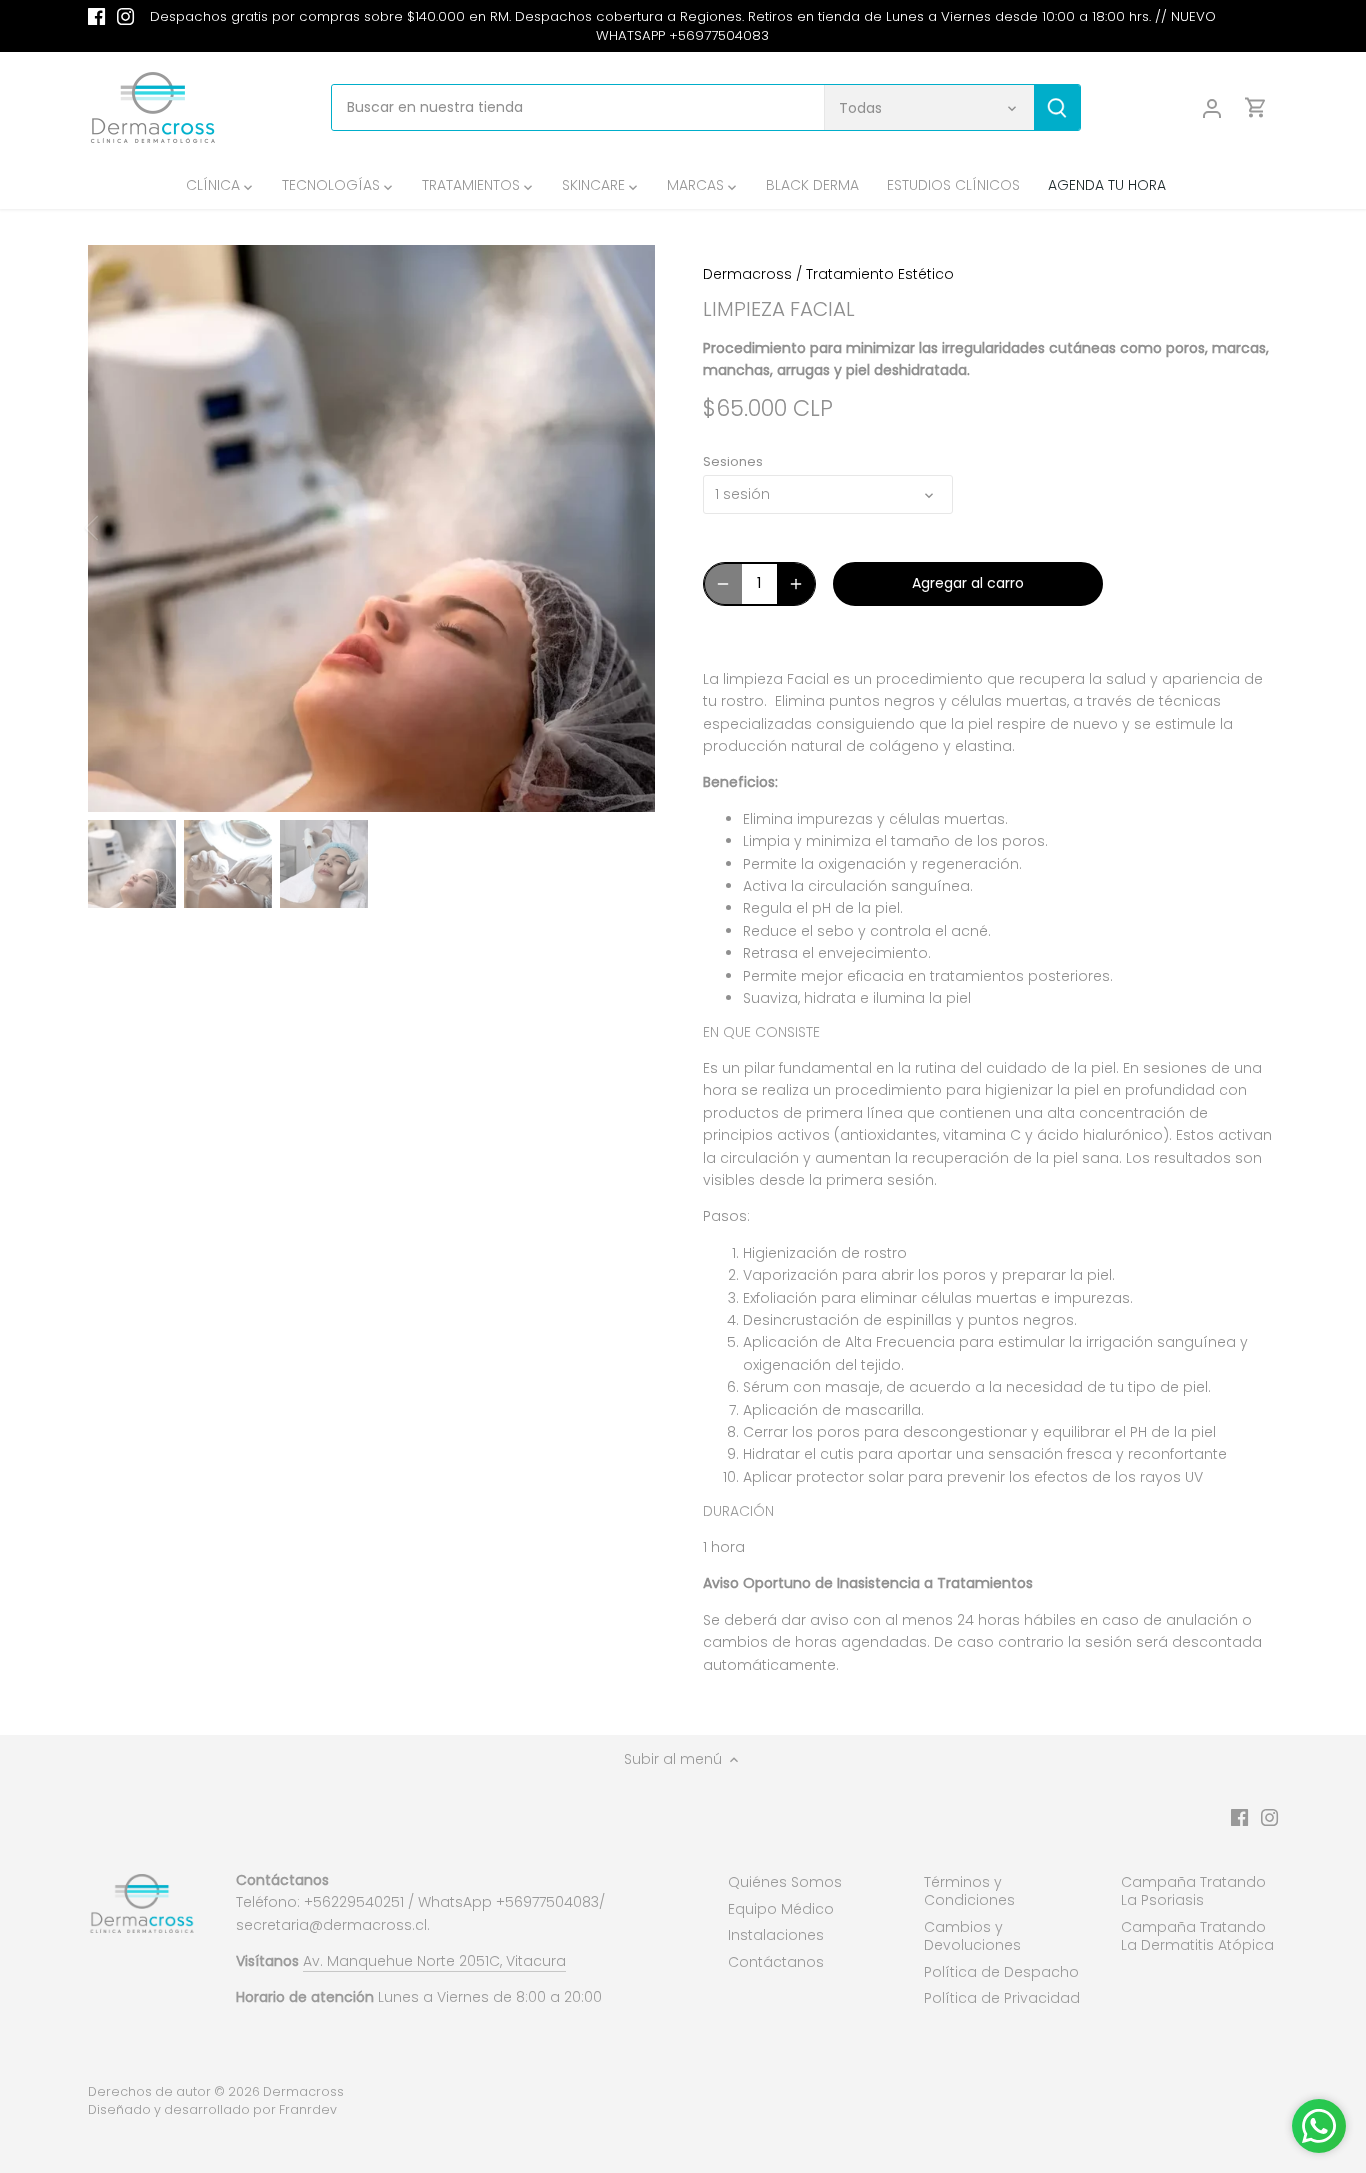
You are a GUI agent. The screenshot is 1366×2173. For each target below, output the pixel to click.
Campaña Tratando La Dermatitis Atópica (1197, 1936)
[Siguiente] (625, 528)
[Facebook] (96, 17)
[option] (371, 528)
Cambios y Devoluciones (972, 1936)
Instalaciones (776, 1935)
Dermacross (747, 274)
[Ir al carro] (1256, 107)
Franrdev (308, 2109)
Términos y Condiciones (969, 1891)
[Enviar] (1058, 107)
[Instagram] (125, 17)
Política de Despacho (1001, 1972)
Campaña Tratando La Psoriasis (1193, 1891)
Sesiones (733, 461)
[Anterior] (118, 528)
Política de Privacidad (1002, 1998)
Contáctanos (776, 1962)
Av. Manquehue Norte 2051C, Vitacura (434, 1961)
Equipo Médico (781, 1909)
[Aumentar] (796, 584)
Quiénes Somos (785, 1882)
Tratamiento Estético (880, 274)
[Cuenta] (1212, 107)
